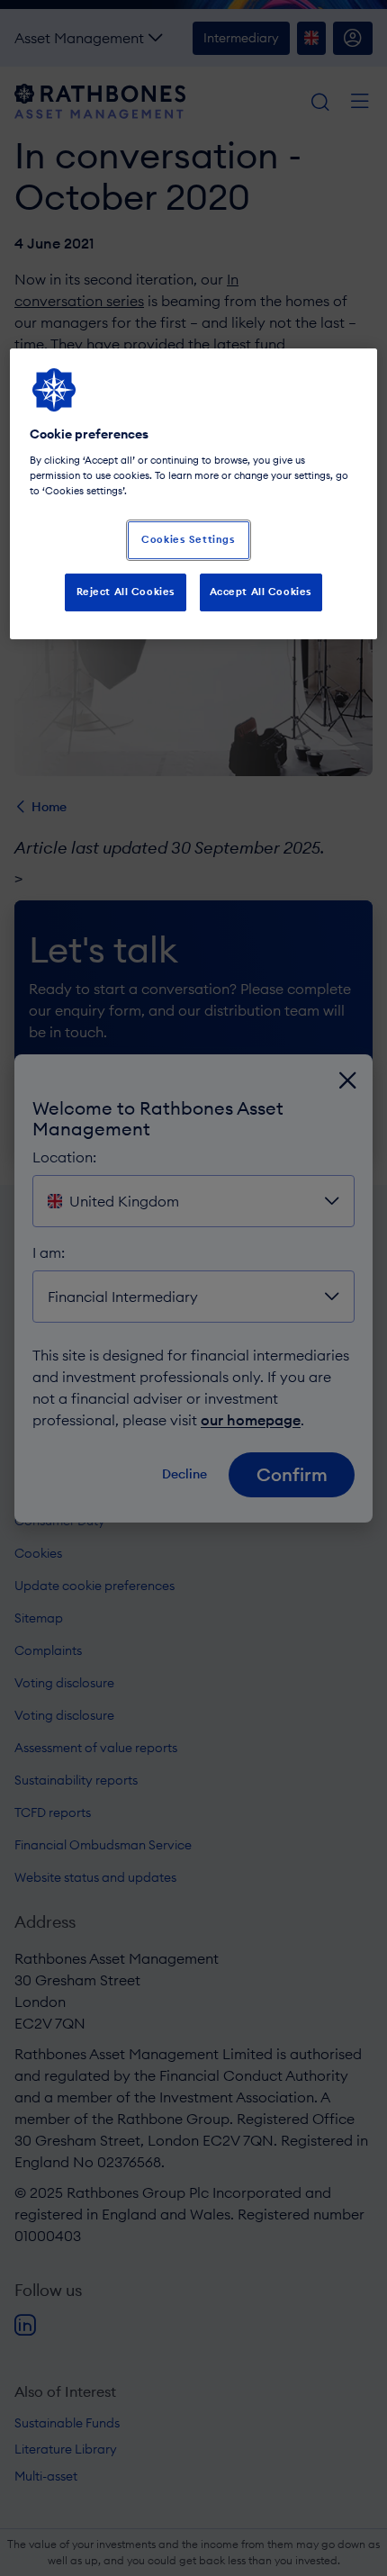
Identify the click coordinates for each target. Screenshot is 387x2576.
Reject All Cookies (126, 592)
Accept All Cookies (261, 592)
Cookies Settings (188, 539)
